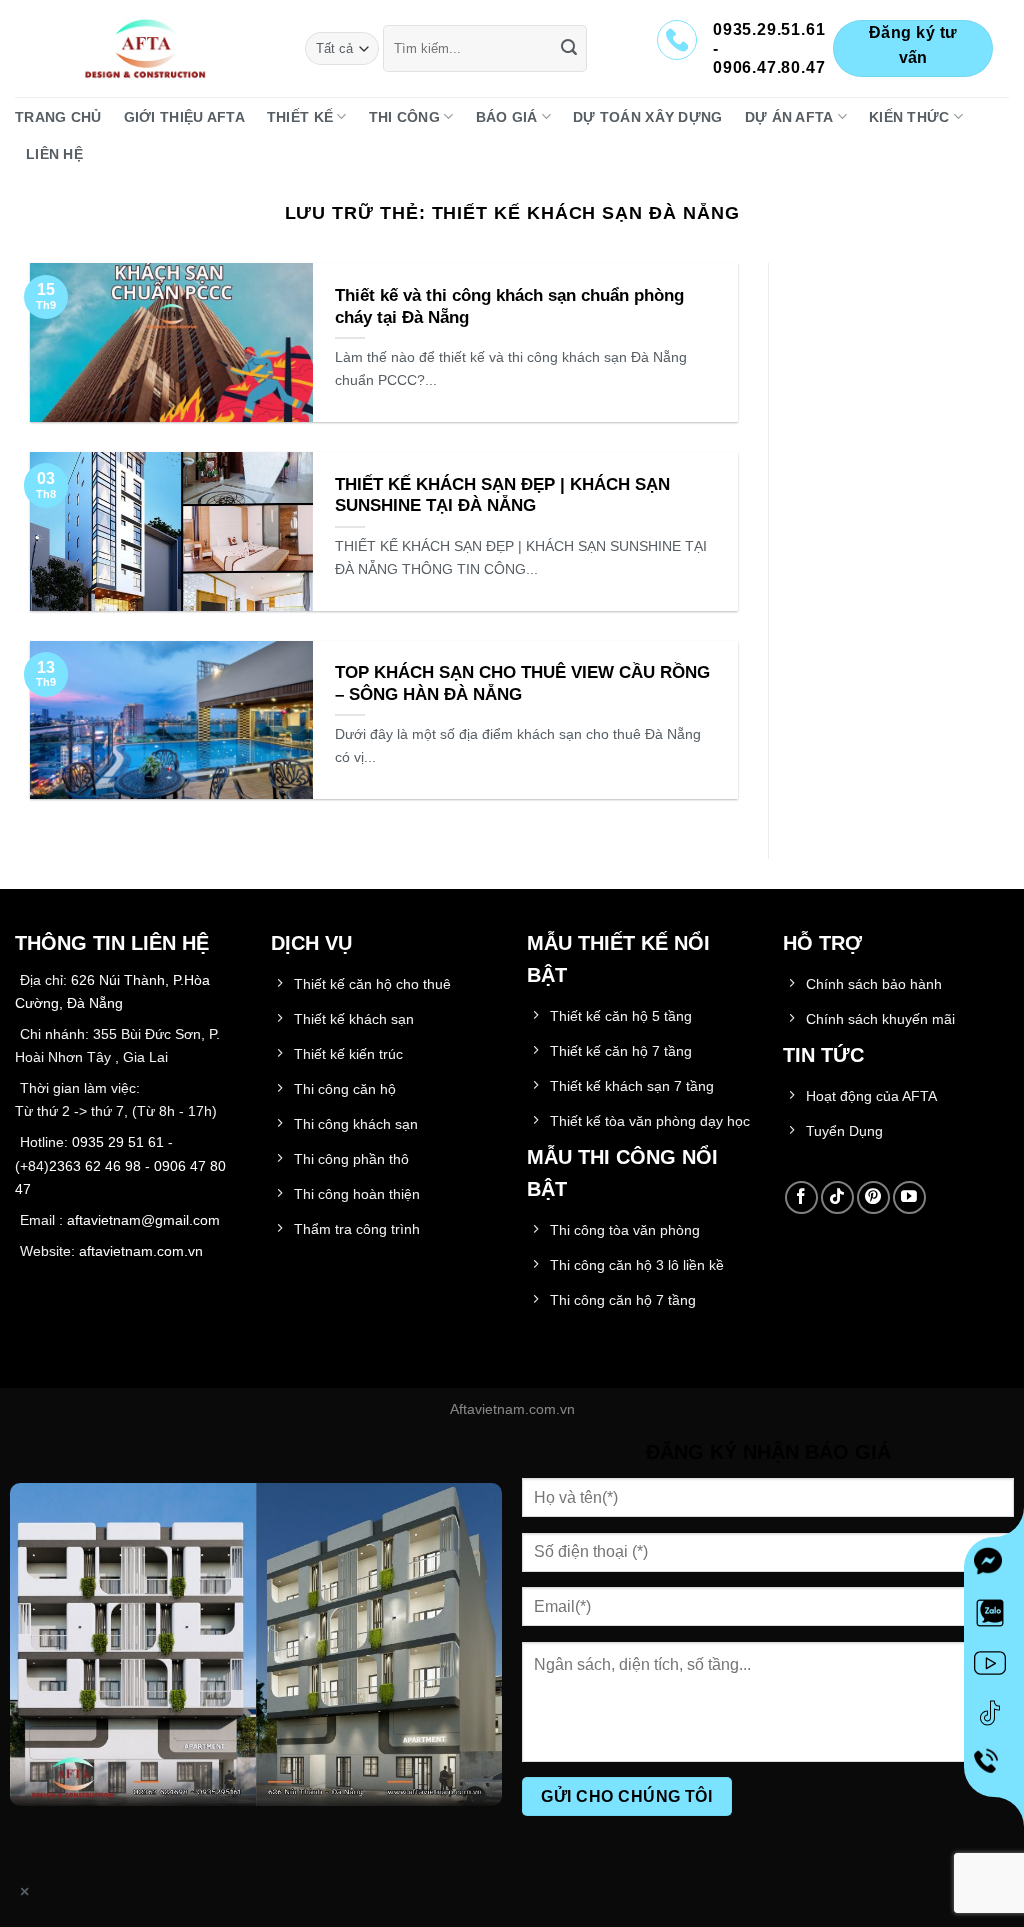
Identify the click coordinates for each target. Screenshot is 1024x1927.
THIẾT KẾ (300, 117)
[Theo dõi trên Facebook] (801, 1197)
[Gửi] (569, 49)
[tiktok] (994, 1717)
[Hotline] (994, 1767)
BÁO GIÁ (507, 117)
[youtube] (994, 1667)
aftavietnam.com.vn (141, 1251)
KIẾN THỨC (909, 117)
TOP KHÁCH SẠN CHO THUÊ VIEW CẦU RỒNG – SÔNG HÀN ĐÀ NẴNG (522, 683)
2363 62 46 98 (95, 1166)
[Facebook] (994, 1567)
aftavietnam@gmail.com (143, 1220)
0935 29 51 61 (118, 1142)
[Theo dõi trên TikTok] (837, 1197)
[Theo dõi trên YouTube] (909, 1197)
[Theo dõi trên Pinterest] (873, 1197)
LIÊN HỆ (54, 154)
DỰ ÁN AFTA (789, 117)
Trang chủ (58, 117)
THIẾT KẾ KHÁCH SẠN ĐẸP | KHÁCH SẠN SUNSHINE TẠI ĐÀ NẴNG (502, 495)
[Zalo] (994, 1617)
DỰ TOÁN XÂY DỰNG (648, 117)
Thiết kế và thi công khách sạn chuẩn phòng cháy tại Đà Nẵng (509, 306)
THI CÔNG (404, 117)
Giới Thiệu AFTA (184, 117)
